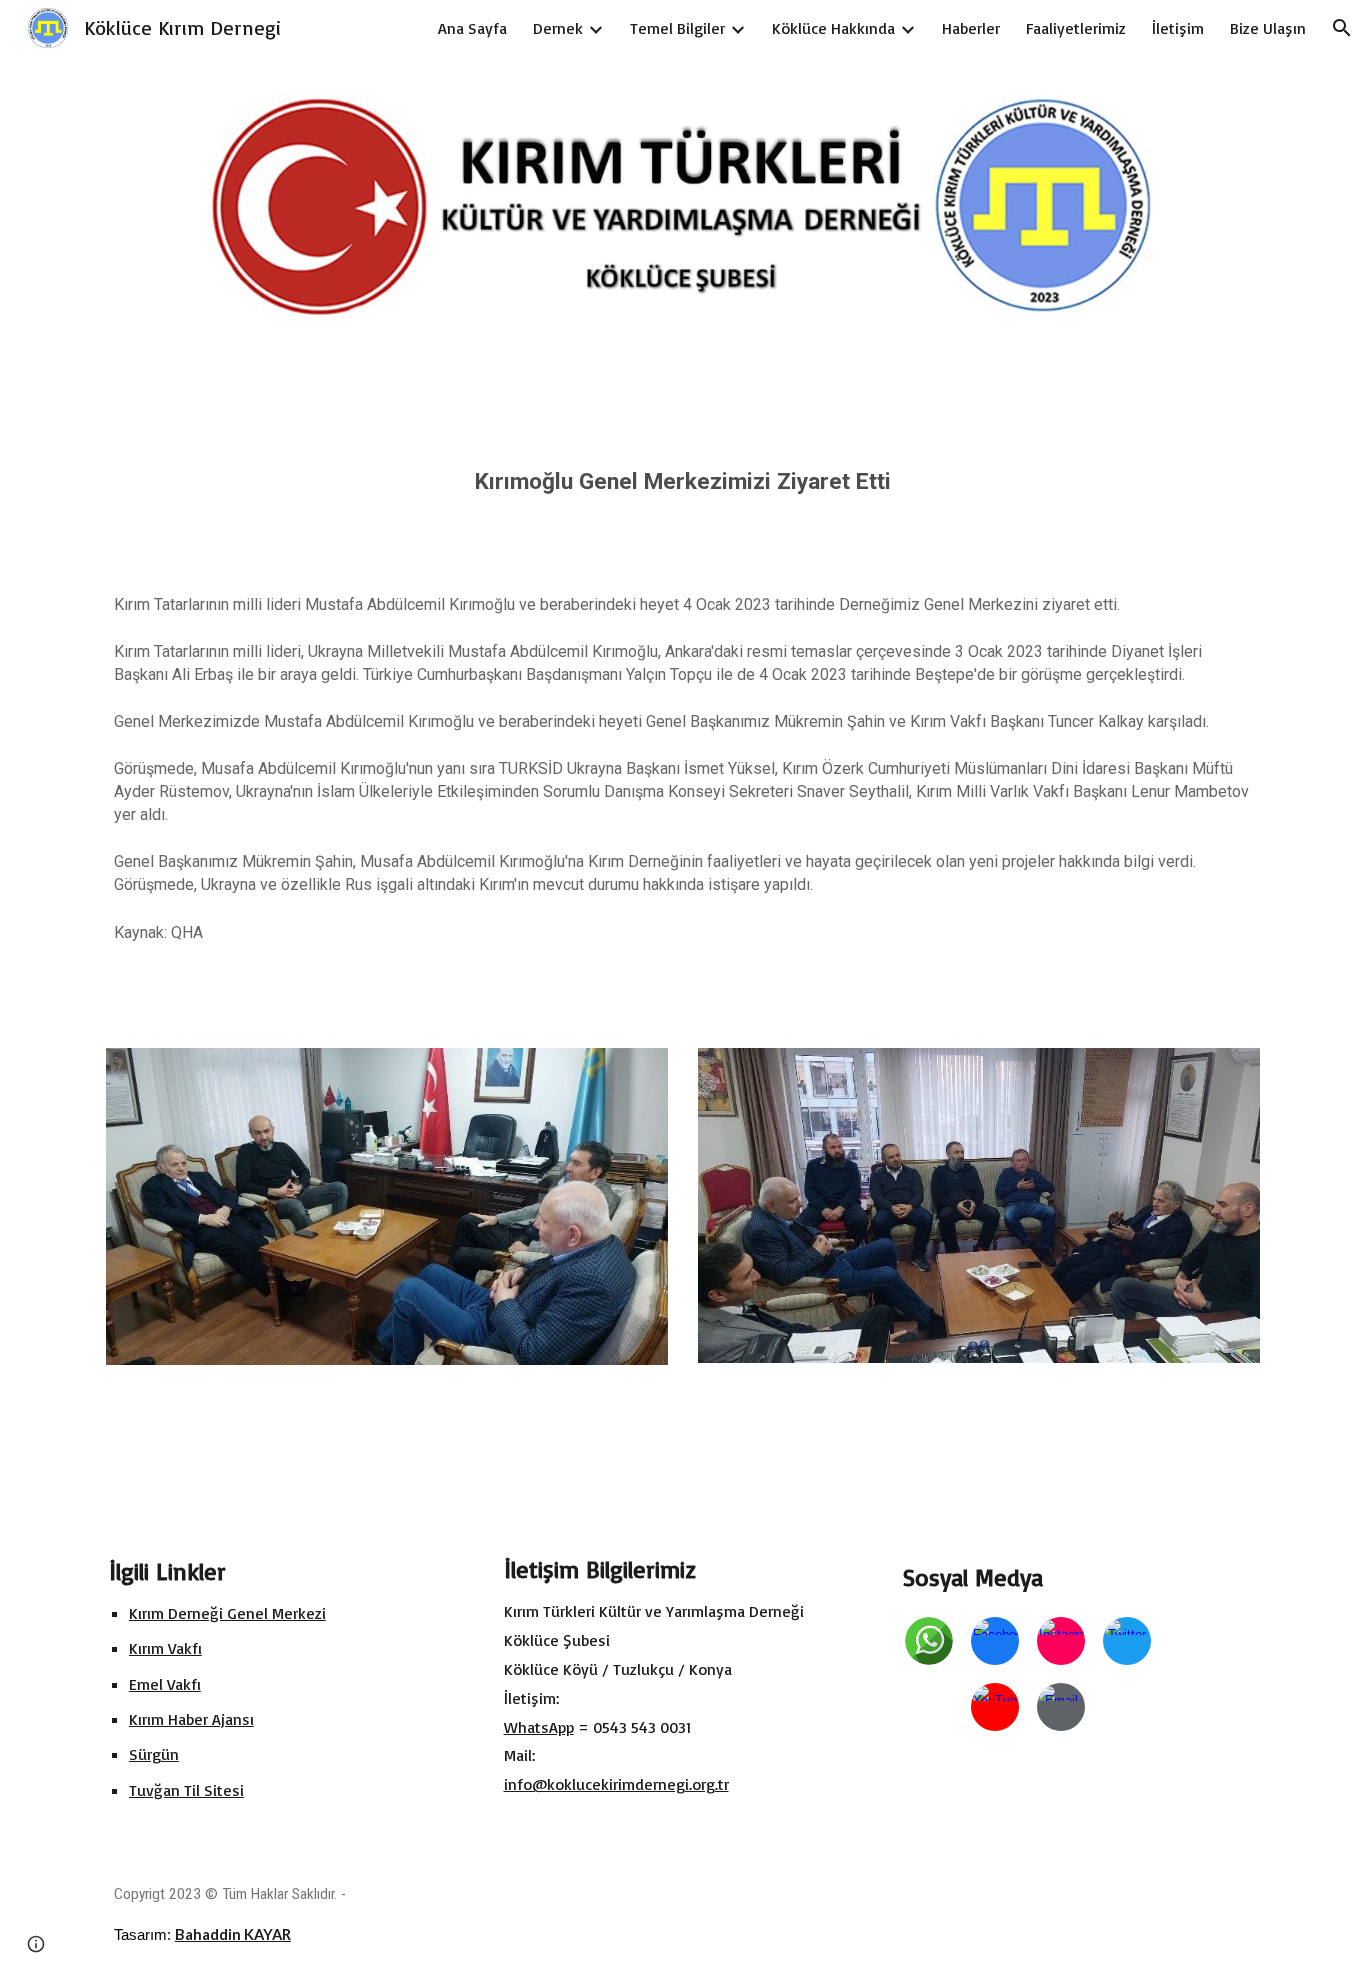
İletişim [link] (1178, 28)
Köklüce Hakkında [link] (833, 28)
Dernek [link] (558, 28)
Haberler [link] (971, 28)
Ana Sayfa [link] (472, 28)
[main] (683, 471)
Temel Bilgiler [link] (677, 28)
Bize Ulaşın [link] (1268, 28)
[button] (1342, 28)
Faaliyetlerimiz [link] (1076, 28)
